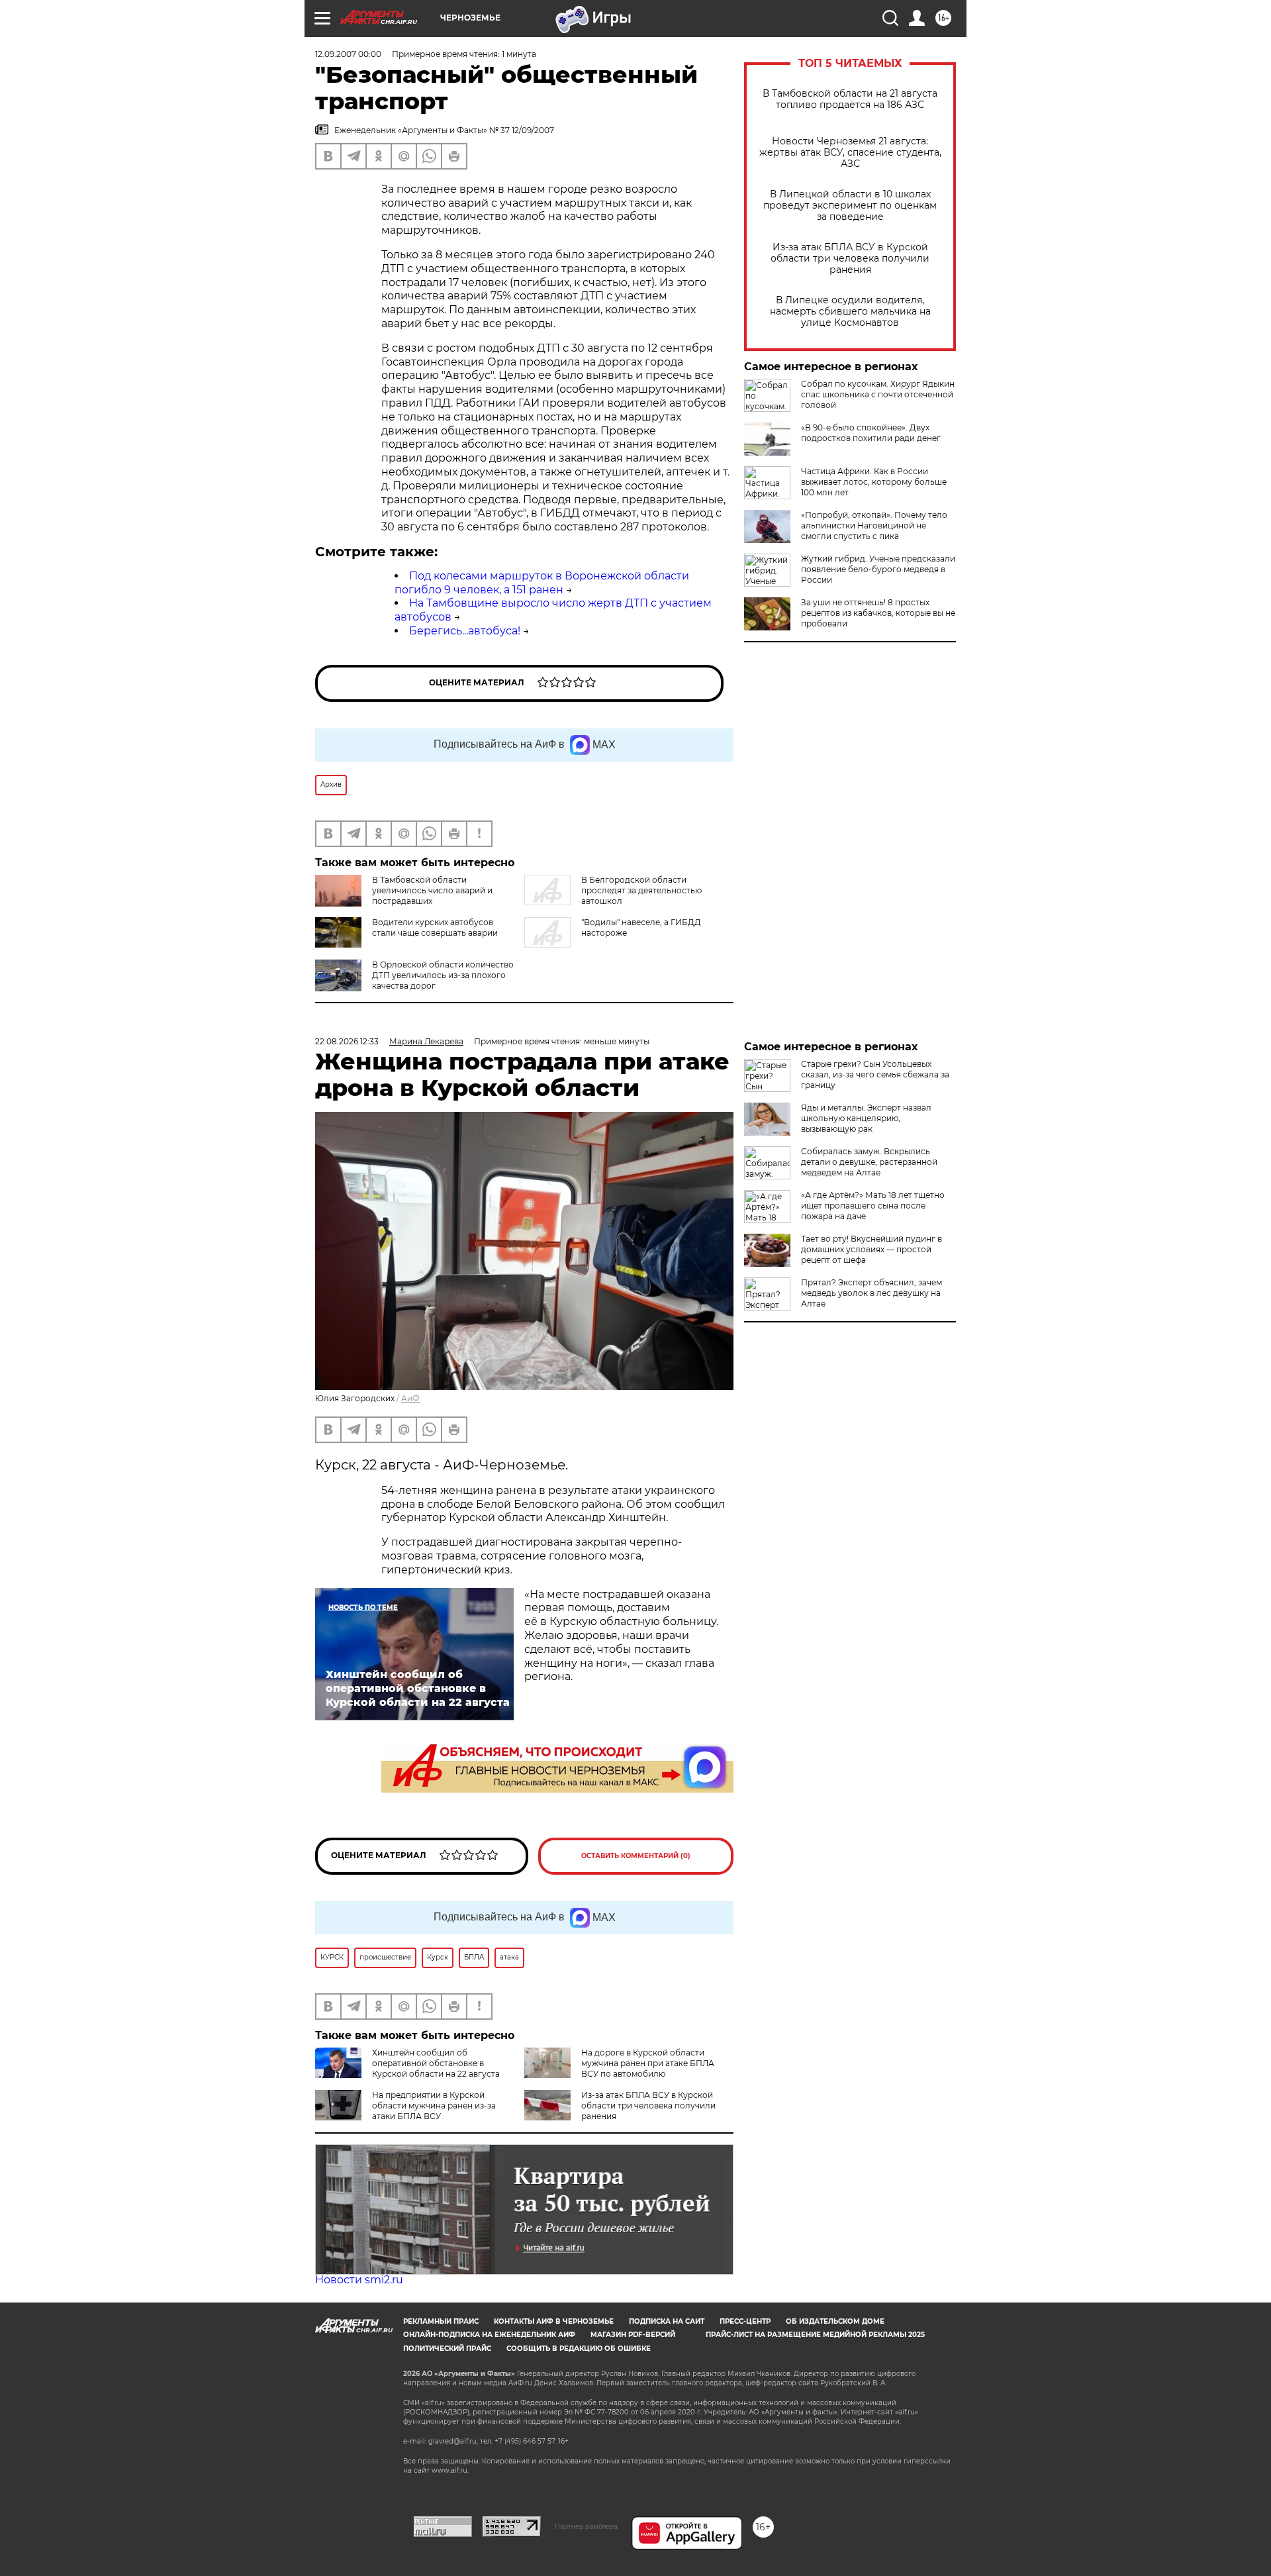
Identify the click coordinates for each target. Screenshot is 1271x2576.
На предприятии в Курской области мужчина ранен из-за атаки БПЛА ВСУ (434, 2105)
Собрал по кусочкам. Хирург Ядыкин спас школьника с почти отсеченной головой (878, 394)
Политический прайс (447, 2349)
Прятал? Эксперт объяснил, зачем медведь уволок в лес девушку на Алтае (871, 1293)
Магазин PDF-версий (633, 2335)
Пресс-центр (745, 2321)
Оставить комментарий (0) (636, 1856)
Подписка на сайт (667, 2321)
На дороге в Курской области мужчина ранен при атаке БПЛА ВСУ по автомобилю (648, 2063)
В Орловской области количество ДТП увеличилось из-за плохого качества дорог (443, 975)
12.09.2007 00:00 (348, 54)
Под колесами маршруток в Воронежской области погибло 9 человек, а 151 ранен (542, 583)
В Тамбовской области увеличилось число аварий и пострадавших (432, 890)
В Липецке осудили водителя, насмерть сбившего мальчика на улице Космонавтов (850, 312)
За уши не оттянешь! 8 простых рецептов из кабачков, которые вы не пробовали (878, 613)
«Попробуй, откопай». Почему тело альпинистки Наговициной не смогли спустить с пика (874, 525)
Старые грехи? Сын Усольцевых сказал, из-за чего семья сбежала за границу (875, 1074)
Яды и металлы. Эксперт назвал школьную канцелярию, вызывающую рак (866, 1118)
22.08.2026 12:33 (347, 1041)
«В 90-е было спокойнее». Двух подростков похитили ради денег (871, 433)
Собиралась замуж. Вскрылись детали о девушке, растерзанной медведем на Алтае (869, 1162)
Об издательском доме (835, 2321)
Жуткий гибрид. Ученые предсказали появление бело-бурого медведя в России (878, 569)
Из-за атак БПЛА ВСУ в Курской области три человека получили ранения (850, 259)
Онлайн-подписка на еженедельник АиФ (489, 2335)
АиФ (410, 1398)
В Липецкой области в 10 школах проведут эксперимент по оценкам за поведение (850, 206)
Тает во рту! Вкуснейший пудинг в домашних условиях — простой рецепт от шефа (871, 1249)
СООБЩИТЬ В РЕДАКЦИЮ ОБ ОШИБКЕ (579, 2349)
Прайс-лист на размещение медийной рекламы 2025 (815, 2335)
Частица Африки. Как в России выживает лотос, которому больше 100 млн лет (874, 482)
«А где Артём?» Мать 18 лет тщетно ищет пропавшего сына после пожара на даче (873, 1206)
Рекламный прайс (441, 2321)
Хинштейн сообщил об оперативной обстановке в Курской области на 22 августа (436, 2063)
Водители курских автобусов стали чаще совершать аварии (435, 927)
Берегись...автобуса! (465, 631)
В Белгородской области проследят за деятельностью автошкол (641, 890)
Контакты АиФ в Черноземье (554, 2321)
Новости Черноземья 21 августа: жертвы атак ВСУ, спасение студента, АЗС (850, 153)
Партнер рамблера (586, 2526)
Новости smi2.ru (359, 2280)
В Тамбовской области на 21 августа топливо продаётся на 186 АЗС (850, 99)
